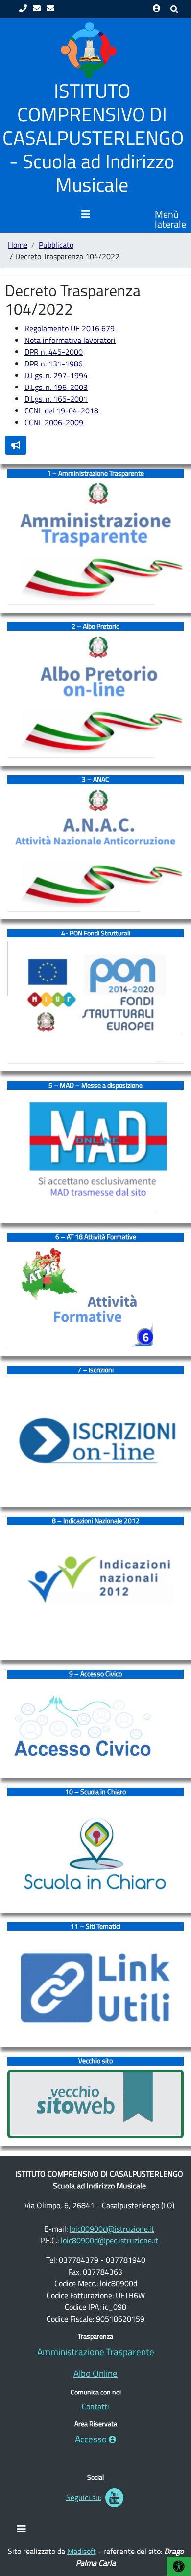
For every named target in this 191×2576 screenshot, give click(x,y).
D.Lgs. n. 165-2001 (56, 399)
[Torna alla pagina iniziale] (88, 49)
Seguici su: (84, 2497)
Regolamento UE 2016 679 (70, 328)
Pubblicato (56, 245)
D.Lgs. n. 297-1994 (56, 375)
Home (18, 245)
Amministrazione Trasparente (96, 2352)
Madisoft (82, 2551)
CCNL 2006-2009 (54, 422)
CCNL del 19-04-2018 (61, 410)
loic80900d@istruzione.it (112, 2229)
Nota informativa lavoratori (70, 340)
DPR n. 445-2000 (54, 352)
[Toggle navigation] (22, 2531)
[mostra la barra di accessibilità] (179, 2566)
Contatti (95, 2406)
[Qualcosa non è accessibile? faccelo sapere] (16, 445)
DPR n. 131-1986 (54, 364)
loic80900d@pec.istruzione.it (108, 2240)
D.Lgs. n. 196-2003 (56, 387)
